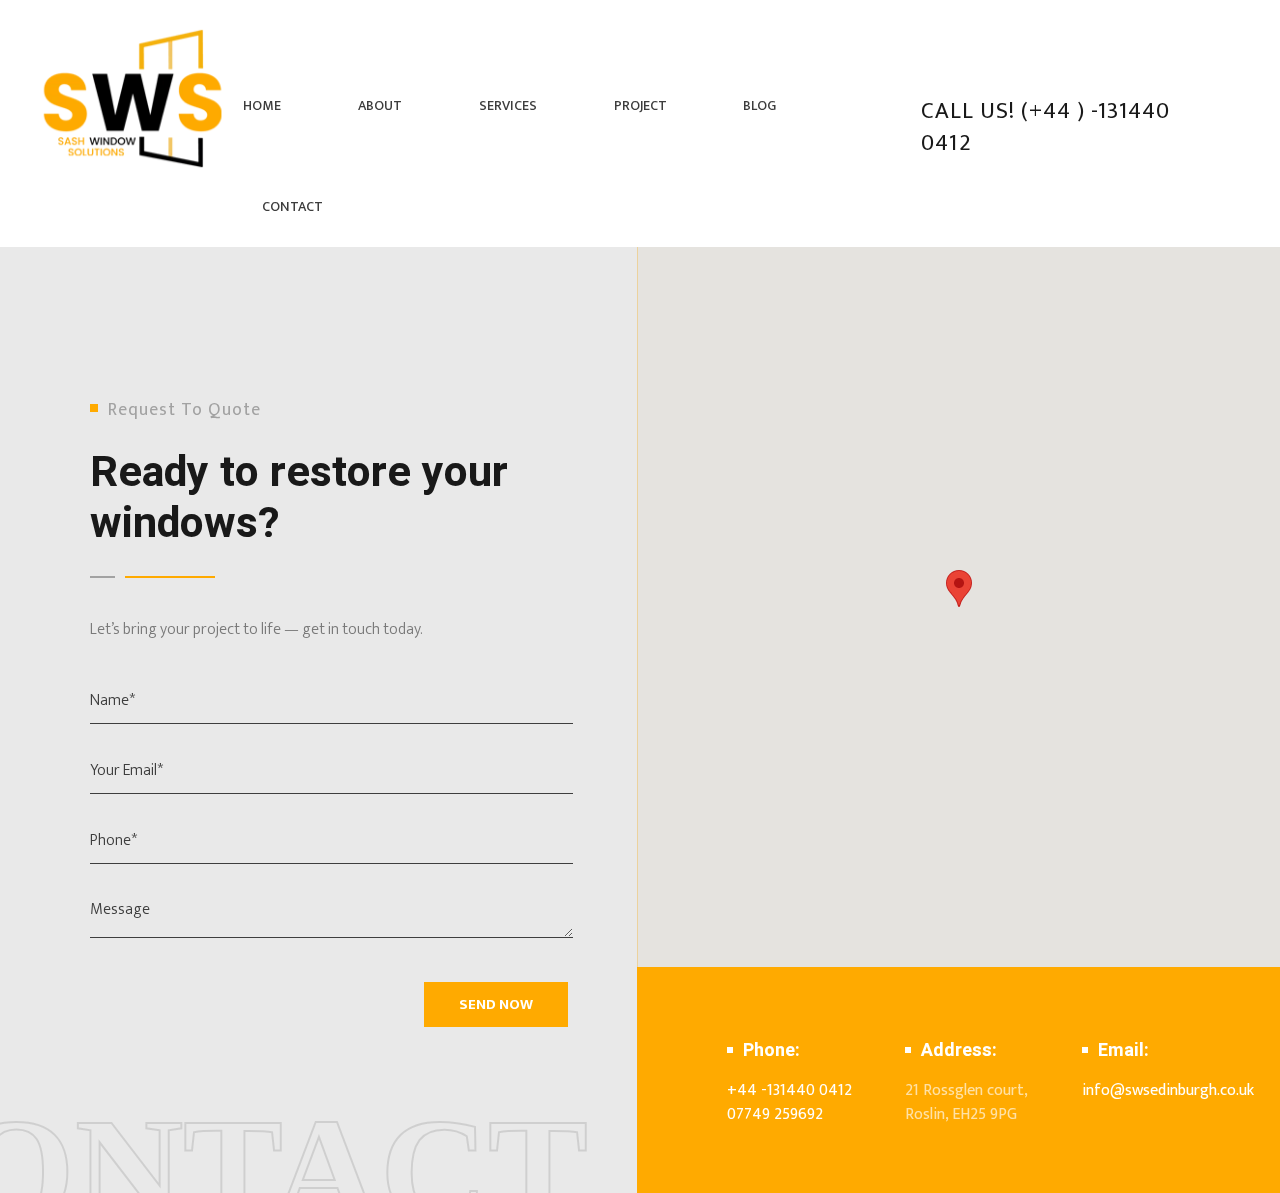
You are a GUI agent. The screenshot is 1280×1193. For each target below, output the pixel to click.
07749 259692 (775, 1114)
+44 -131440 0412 (789, 1090)
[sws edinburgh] (134, 98)
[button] (959, 588)
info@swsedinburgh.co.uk (1168, 1090)
